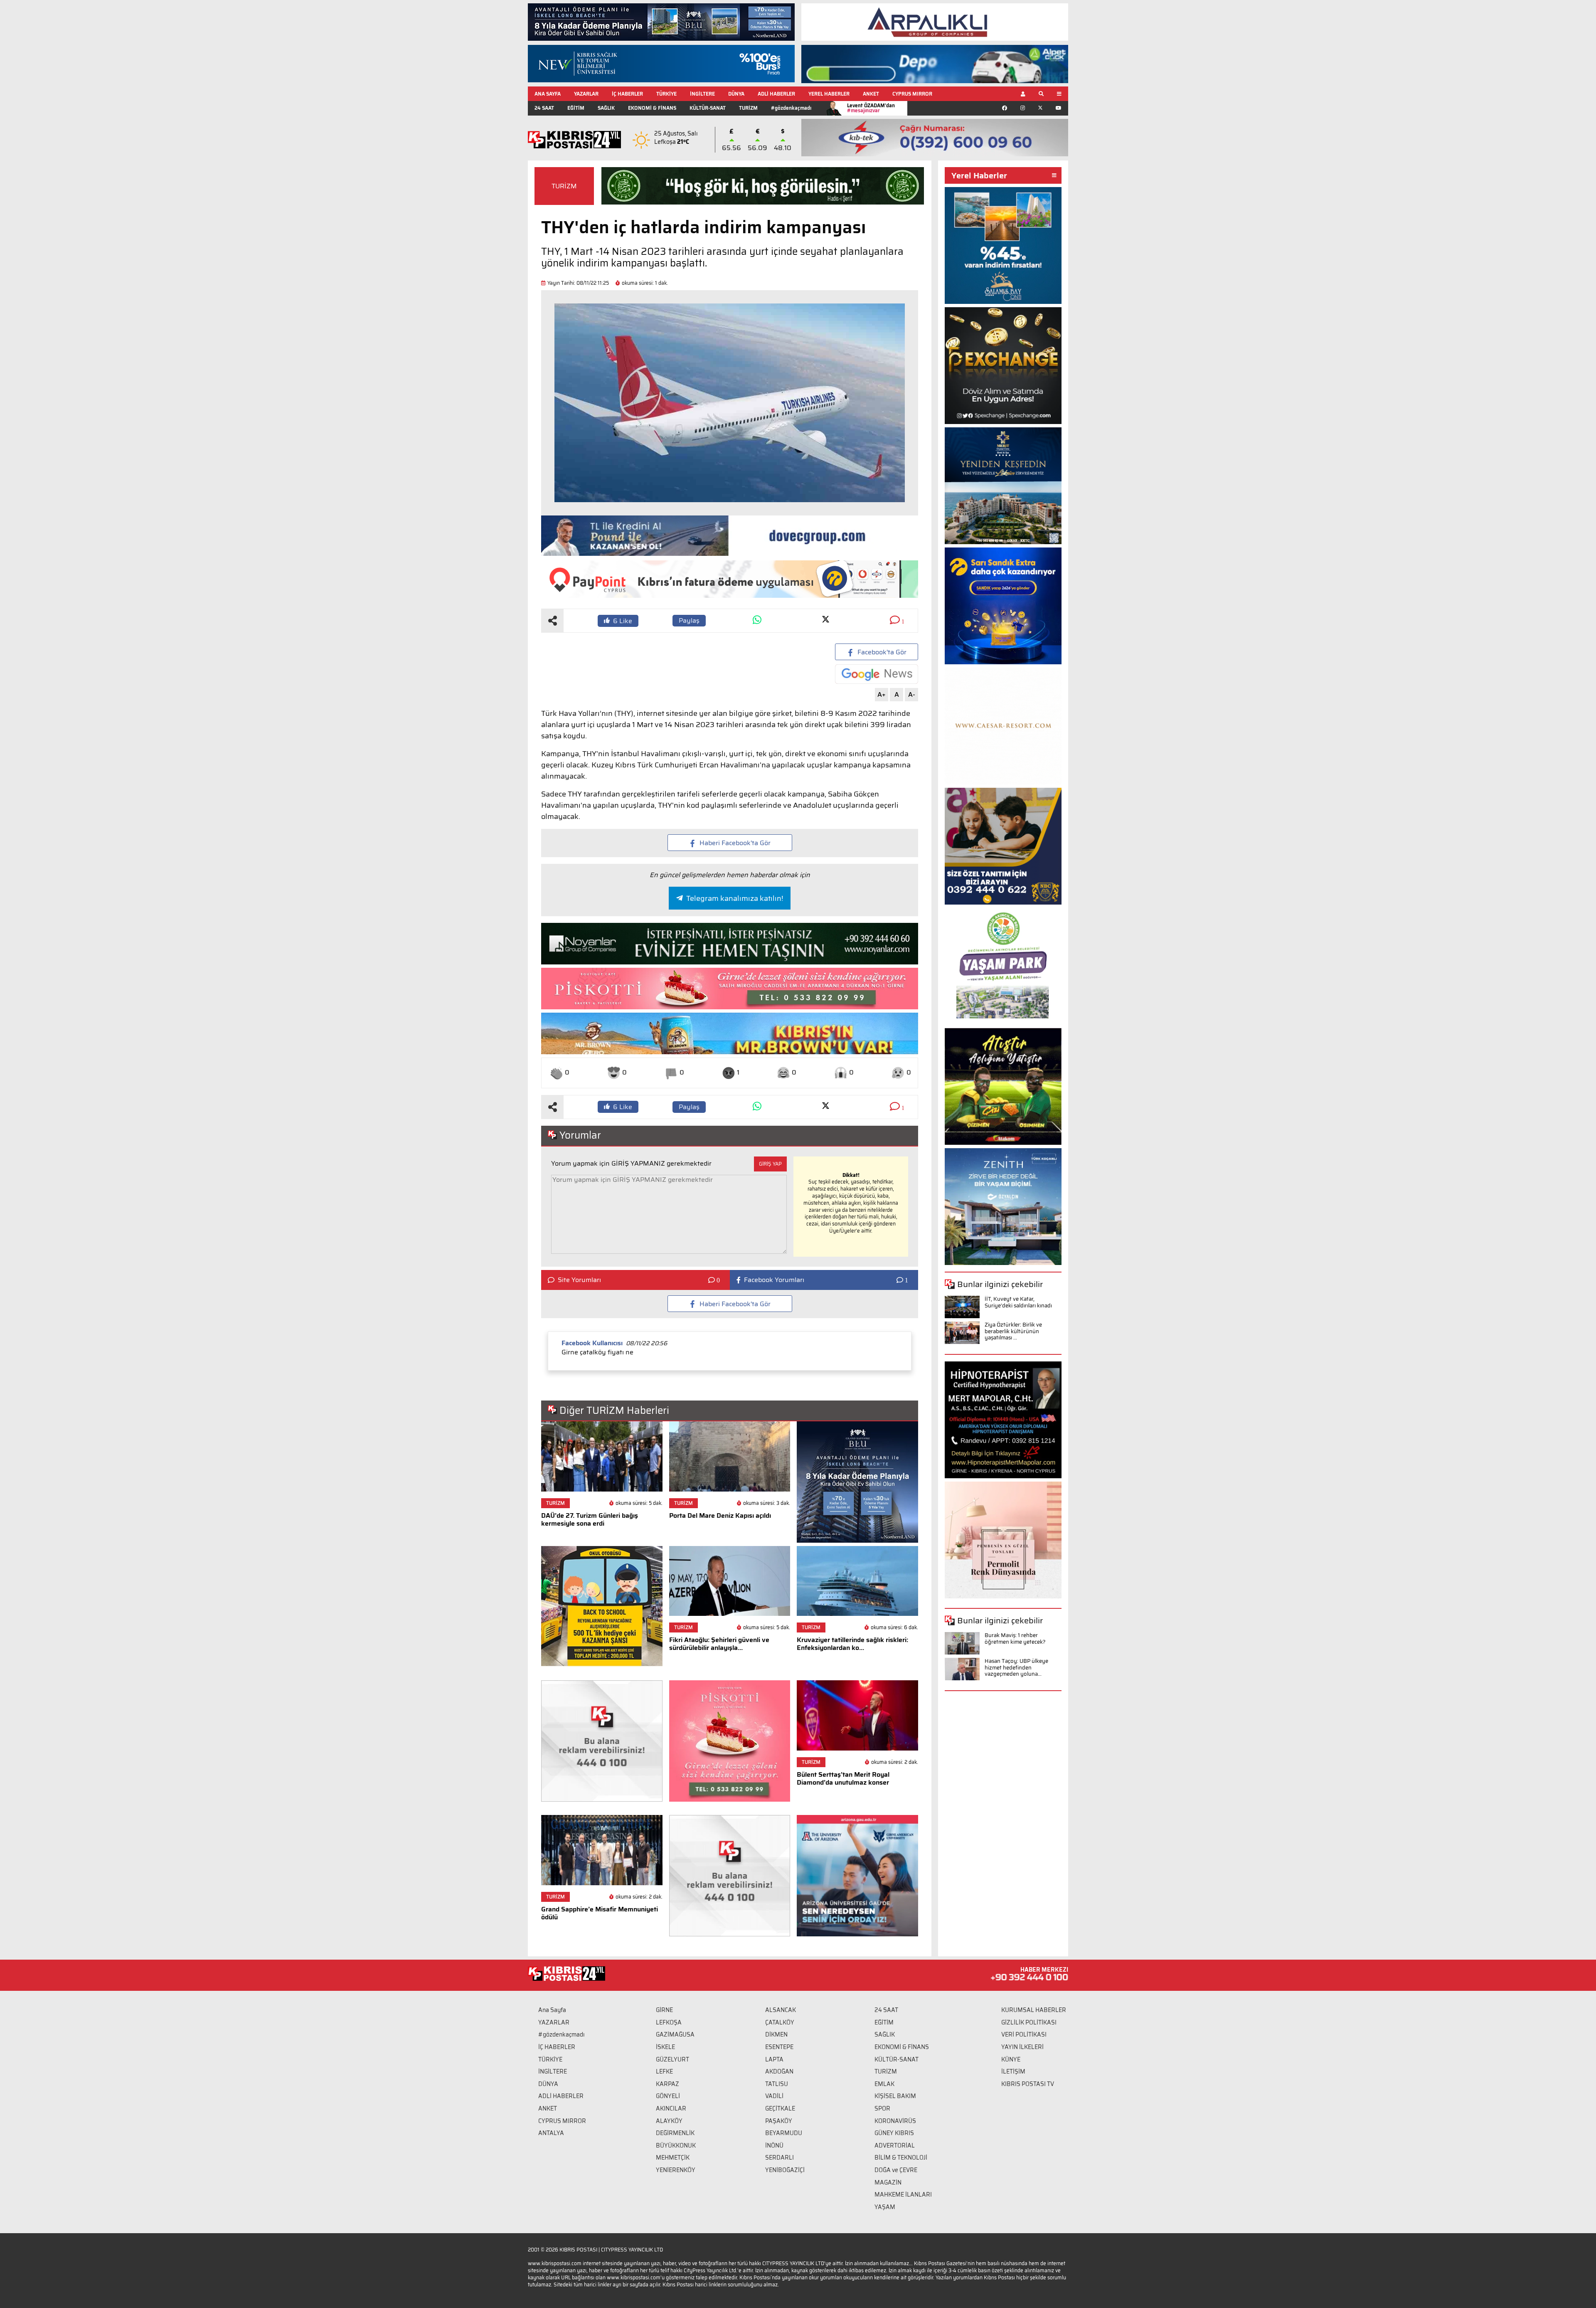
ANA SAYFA (548, 94)
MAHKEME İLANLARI (903, 2195)
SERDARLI (780, 2158)
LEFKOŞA (669, 2022)
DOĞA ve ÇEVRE (896, 2170)
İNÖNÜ (774, 2145)
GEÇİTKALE (780, 2108)
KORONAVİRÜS (895, 2121)
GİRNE (664, 2010)
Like (623, 621)
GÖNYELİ (668, 2096)
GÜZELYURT (672, 2059)
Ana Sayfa (552, 2010)
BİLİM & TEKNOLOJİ (901, 2158)
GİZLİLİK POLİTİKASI (1029, 2022)
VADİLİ (774, 2096)
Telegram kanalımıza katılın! (735, 898)
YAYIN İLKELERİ (1022, 2047)
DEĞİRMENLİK (675, 2133)
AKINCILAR (671, 2108)
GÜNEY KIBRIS (894, 2133)
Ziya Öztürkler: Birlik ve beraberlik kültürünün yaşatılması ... (1013, 1331)
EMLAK (884, 2084)
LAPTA (774, 2059)
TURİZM (748, 108)
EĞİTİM (576, 108)
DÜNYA (736, 94)
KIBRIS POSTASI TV (1028, 2084)
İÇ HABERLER (627, 94)
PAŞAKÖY (779, 2121)
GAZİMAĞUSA (675, 2034)
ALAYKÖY (669, 2121)
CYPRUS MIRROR (912, 94)
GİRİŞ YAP (770, 1164)
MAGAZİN (888, 2182)
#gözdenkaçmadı (791, 108)
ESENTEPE (779, 2047)
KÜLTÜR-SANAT (708, 108)
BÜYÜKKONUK (676, 2145)
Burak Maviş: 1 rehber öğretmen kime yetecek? (1015, 1639)
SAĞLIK (606, 108)
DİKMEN (776, 2034)
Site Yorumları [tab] (579, 1280)
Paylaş (689, 620)
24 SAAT (544, 108)
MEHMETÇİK (673, 2158)
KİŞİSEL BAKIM (895, 2096)
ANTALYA (551, 2133)
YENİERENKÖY (676, 2170)
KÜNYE (1011, 2059)
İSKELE (665, 2047)
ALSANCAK (781, 2010)
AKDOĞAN (779, 2071)
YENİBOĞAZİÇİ (785, 2170)
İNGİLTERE (702, 94)
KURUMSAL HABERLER (1034, 2010)
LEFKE (664, 2071)
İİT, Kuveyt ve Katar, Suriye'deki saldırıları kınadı (1018, 1302)
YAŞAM (885, 2207)
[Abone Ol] (877, 674)
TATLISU (777, 2084)
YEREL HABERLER (829, 94)
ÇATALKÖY (780, 2022)
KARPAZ (667, 2084)
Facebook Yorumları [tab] (774, 1280)
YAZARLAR (586, 94)
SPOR (882, 2108)
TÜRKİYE (666, 94)
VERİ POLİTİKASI (1024, 2034)
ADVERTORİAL (895, 2145)
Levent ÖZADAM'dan (871, 108)
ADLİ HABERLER (776, 94)
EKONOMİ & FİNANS (652, 108)
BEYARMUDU (784, 2133)
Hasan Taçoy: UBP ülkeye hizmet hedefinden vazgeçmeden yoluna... (1016, 1667)
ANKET (871, 94)
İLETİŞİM (1013, 2071)
